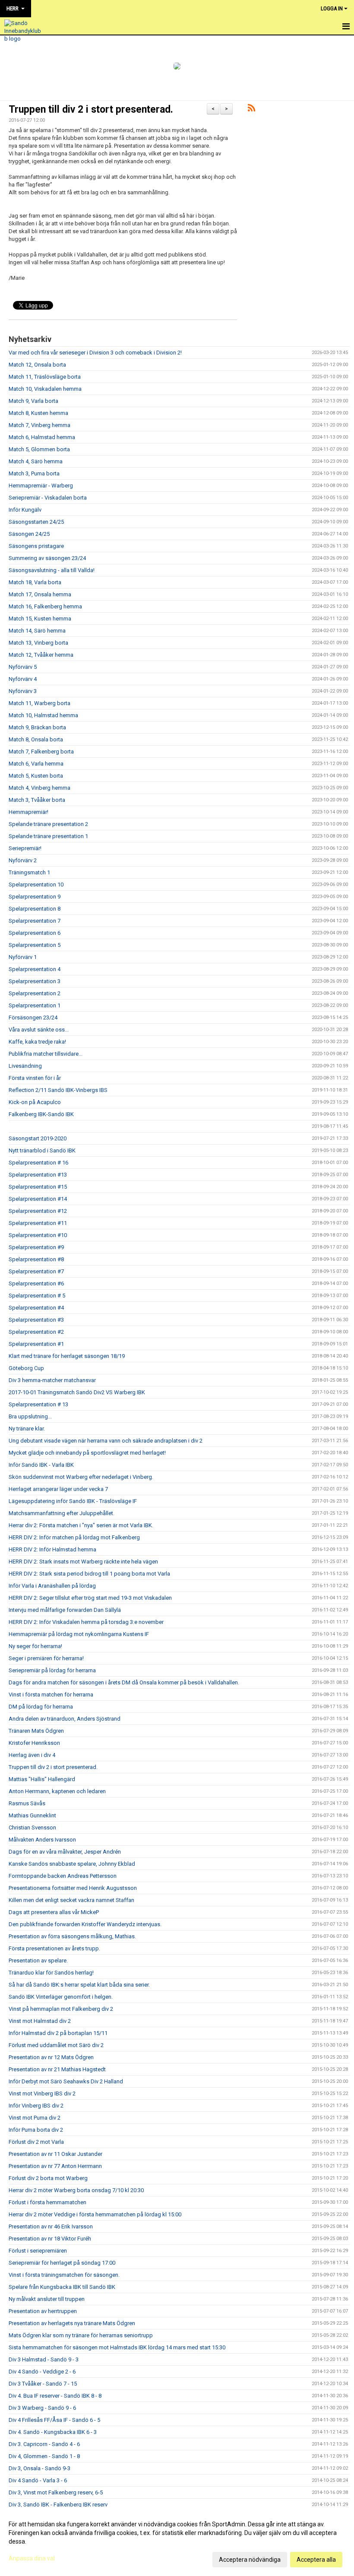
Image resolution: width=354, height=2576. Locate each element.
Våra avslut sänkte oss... (39, 1030)
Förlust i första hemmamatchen (47, 2202)
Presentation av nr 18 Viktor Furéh (50, 2239)
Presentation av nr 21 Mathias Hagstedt (57, 2069)
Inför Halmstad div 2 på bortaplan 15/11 (58, 2033)
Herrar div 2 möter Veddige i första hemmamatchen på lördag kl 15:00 (95, 2214)
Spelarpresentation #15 (38, 1187)
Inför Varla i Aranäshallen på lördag (52, 1586)
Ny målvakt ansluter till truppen (47, 2299)
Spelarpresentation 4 (35, 969)
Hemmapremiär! (28, 812)
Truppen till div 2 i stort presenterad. (91, 109)
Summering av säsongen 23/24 (47, 558)
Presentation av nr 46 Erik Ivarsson (51, 2226)
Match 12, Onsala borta (37, 365)
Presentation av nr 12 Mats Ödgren (51, 2057)
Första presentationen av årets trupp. (54, 1948)
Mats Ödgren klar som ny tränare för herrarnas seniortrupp (81, 2335)
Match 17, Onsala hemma (40, 594)
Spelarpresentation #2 (36, 1332)
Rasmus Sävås (27, 1803)
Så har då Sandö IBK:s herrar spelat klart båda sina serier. (79, 1985)
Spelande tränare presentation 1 (48, 836)
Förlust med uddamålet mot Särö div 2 (56, 2045)
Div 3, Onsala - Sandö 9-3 (40, 2468)
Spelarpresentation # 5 (37, 1296)
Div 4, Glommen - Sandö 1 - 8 (44, 2456)
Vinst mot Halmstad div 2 (40, 2021)
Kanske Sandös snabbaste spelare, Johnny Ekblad (72, 1864)
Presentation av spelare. (38, 1960)
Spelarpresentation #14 (38, 1199)
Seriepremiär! (25, 848)
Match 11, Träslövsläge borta (45, 377)
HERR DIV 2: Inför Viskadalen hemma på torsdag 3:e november (86, 1622)
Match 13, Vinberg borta (38, 643)
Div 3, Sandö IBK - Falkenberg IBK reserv (58, 2505)
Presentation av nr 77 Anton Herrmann (55, 2166)
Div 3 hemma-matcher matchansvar (52, 1380)
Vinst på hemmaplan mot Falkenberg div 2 (61, 2009)
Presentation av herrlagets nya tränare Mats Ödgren (72, 2323)
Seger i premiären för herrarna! (46, 1658)
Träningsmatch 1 (29, 872)
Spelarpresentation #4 (36, 1308)
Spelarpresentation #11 (38, 1223)
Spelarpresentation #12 (38, 1211)
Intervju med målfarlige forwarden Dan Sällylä (65, 1610)
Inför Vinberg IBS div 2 (36, 2106)
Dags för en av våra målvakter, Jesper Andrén (65, 1852)
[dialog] (177, 2541)
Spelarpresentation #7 (36, 1271)
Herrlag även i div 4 (32, 1755)
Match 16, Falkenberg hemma (45, 606)
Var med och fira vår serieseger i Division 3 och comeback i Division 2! (95, 353)
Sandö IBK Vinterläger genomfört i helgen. (61, 1997)
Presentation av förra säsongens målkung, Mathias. (72, 1936)
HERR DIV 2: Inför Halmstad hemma (52, 1549)
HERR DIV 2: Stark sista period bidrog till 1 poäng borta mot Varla (89, 1574)
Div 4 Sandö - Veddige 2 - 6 (42, 2372)
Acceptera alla (316, 2560)
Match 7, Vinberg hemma (40, 425)
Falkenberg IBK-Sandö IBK (41, 1114)
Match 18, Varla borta (35, 582)
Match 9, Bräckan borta (37, 727)
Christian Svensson (32, 1828)
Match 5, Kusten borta (36, 776)
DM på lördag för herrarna (41, 1707)
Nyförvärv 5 (23, 667)
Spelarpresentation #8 (36, 1259)
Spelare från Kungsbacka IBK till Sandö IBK (62, 2287)
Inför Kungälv (25, 510)
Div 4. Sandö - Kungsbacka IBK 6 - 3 (53, 2432)
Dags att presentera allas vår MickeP (54, 1912)
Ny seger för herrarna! (35, 1646)
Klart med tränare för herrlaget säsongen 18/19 (67, 1356)
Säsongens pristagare (36, 546)
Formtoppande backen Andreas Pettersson (63, 1876)
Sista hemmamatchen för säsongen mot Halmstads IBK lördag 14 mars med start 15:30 (117, 2347)
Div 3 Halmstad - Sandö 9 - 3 (44, 2359)
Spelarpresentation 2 (35, 993)
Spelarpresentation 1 (35, 1005)
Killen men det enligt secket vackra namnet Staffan (71, 1900)
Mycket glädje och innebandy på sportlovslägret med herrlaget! (87, 1453)
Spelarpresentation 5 (35, 945)
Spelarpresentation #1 (36, 1344)
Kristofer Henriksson (34, 1743)
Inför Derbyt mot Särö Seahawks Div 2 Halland (66, 2081)
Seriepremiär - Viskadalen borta (48, 498)
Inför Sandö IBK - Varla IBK (41, 1465)
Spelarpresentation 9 (35, 897)
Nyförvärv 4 (23, 679)
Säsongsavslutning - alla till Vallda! (52, 570)
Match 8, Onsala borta (36, 739)
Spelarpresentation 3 (35, 981)
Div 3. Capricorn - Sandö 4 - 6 (44, 2444)
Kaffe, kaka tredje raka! (37, 1042)
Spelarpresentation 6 (35, 933)
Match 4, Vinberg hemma (40, 788)
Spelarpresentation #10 (38, 1235)
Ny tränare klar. (27, 1429)
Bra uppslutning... (30, 1416)
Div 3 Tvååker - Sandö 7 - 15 (43, 2384)
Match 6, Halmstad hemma (42, 437)
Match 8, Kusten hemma (38, 413)
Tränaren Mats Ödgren (36, 1731)
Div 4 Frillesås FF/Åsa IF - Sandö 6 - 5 (54, 2420)
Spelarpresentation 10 (36, 885)
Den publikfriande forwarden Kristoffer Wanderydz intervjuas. (85, 1924)
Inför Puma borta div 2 (36, 2130)
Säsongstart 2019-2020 (38, 1138)
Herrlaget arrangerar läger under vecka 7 (58, 1489)
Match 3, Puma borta (34, 473)
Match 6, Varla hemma (36, 764)
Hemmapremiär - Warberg (41, 486)
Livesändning (25, 1066)
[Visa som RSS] (251, 109)
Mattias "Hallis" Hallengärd (42, 1779)
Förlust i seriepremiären (38, 2251)
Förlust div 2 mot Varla (36, 2142)
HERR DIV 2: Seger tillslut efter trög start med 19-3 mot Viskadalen (90, 1598)
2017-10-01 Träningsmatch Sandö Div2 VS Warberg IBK (77, 1392)
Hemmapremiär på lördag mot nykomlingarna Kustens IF (79, 1634)
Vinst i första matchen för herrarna (51, 1695)
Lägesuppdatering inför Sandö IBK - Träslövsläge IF (73, 1501)
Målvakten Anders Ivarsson (42, 1840)
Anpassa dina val (32, 2558)
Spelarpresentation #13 (38, 1175)
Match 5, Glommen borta (39, 449)
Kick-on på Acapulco (35, 1102)
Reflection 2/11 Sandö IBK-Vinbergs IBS (58, 1090)
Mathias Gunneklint (32, 1815)
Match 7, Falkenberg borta (41, 752)
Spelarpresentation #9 (36, 1247)
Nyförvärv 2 (23, 860)
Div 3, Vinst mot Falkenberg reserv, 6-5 (56, 2492)
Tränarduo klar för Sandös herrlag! (51, 1973)
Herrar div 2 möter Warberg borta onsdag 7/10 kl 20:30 (76, 2190)
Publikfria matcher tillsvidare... (46, 1054)
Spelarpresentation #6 (36, 1283)
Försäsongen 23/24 (33, 1017)
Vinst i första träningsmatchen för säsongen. (64, 2275)
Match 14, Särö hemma (37, 631)
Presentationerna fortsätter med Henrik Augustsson (73, 1888)
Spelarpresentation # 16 (38, 1163)
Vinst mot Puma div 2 (35, 2118)
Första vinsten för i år (35, 1078)
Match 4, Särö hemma (36, 461)
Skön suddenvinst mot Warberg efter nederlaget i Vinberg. (81, 1477)
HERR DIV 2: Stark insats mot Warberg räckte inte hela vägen (83, 1562)
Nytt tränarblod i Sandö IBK (42, 1150)
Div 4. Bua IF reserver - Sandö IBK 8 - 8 (55, 2396)
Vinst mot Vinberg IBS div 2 (42, 2093)
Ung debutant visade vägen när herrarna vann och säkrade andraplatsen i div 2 (106, 1441)
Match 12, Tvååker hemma (41, 655)
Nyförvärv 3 (23, 691)
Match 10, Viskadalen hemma (45, 389)
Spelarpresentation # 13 (38, 1404)
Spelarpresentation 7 (35, 921)
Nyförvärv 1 (23, 957)
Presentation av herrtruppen (43, 2311)
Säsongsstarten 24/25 (36, 522)
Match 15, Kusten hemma (40, 619)
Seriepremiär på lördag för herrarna (52, 1670)
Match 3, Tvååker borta (37, 800)
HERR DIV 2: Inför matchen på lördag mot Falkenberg (74, 1537)
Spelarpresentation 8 (35, 909)
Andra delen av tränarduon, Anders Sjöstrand (65, 1719)
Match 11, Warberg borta (40, 703)
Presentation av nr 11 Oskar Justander (55, 2154)
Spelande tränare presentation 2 (48, 824)
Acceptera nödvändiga (250, 2560)
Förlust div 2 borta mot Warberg (48, 2178)
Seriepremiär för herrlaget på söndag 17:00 (62, 2263)
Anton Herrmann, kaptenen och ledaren (57, 1791)
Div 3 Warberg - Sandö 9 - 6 (42, 2408)
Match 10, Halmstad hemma (43, 715)
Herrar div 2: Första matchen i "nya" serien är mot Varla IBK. (81, 1525)
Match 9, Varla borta (33, 401)
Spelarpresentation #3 (36, 1320)
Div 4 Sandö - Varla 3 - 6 (38, 2480)
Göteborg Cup (26, 1368)
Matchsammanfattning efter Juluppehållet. (62, 1513)
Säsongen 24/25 (29, 534)
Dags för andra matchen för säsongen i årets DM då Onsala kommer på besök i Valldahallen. (124, 1682)
